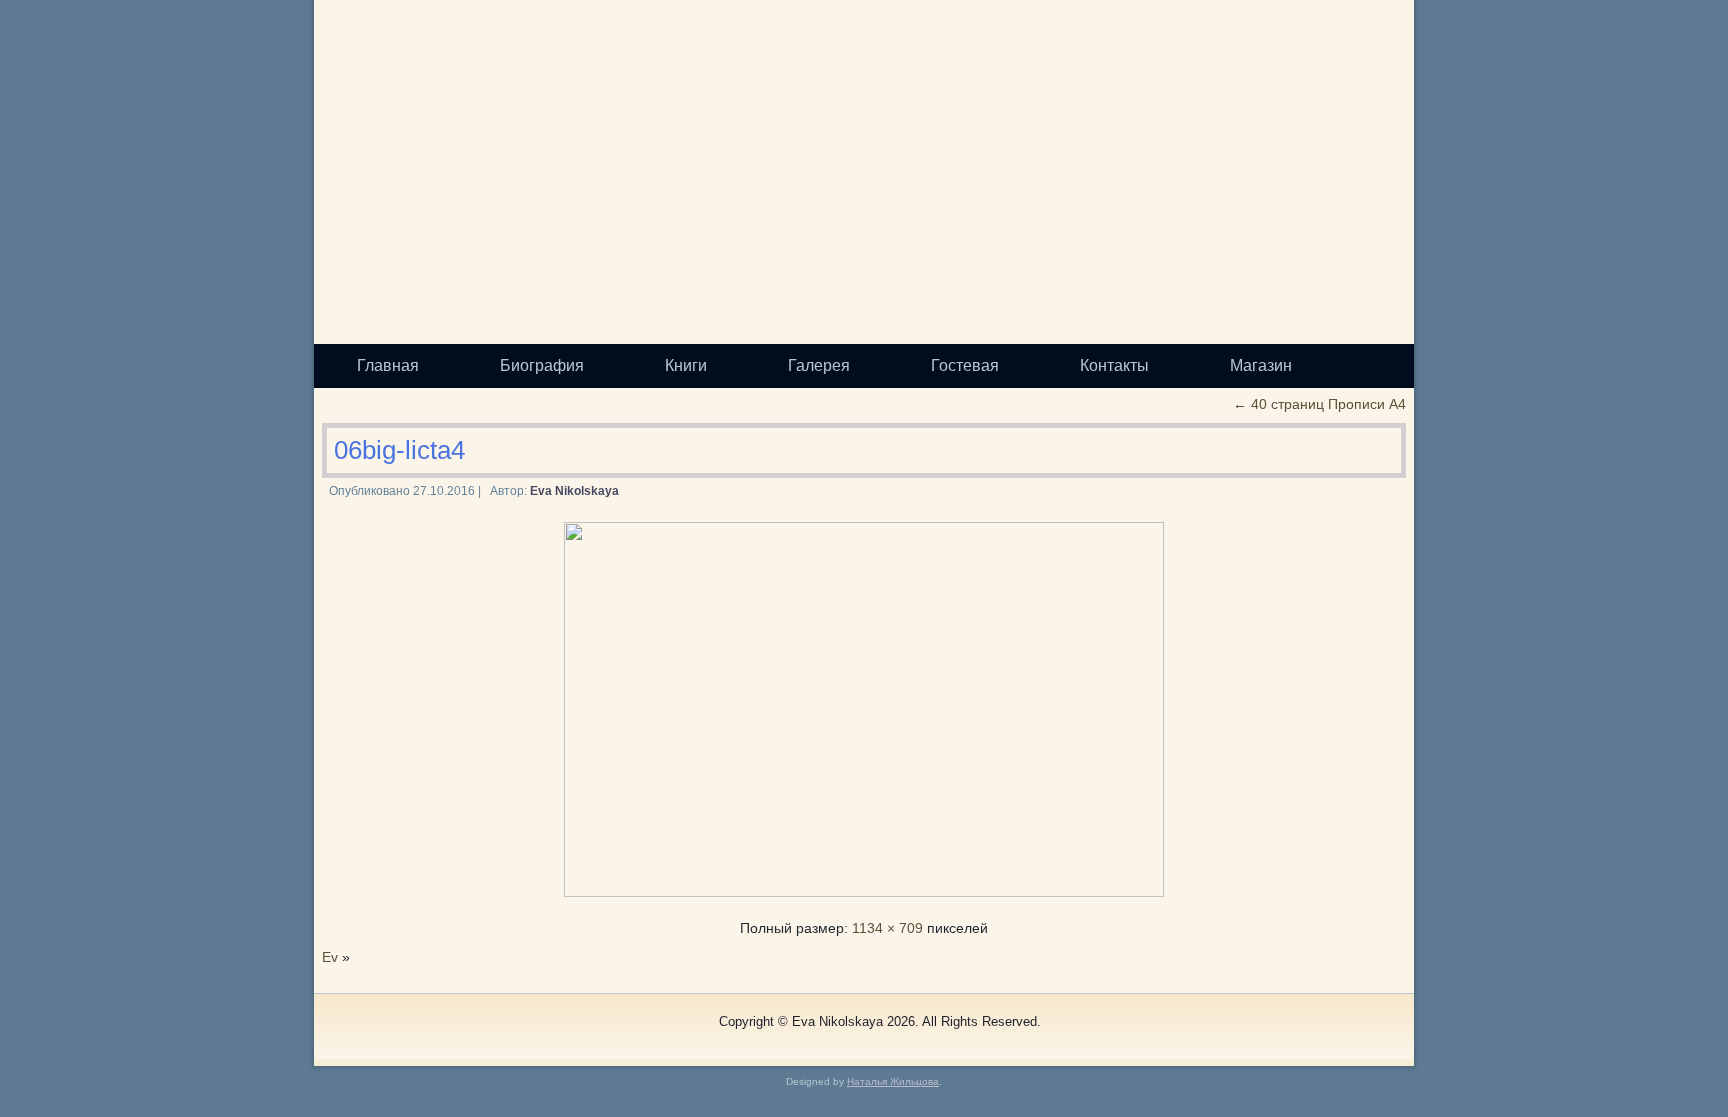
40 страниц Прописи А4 (1319, 404)
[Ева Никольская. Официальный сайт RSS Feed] (350, 1030)
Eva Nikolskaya (574, 491)
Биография (542, 365)
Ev (330, 957)
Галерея (819, 365)
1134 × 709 (887, 928)
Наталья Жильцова (893, 1081)
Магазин (1261, 365)
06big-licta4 (399, 450)
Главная (388, 365)
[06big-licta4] (864, 892)
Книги (686, 365)
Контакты (1114, 365)
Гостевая (965, 365)
